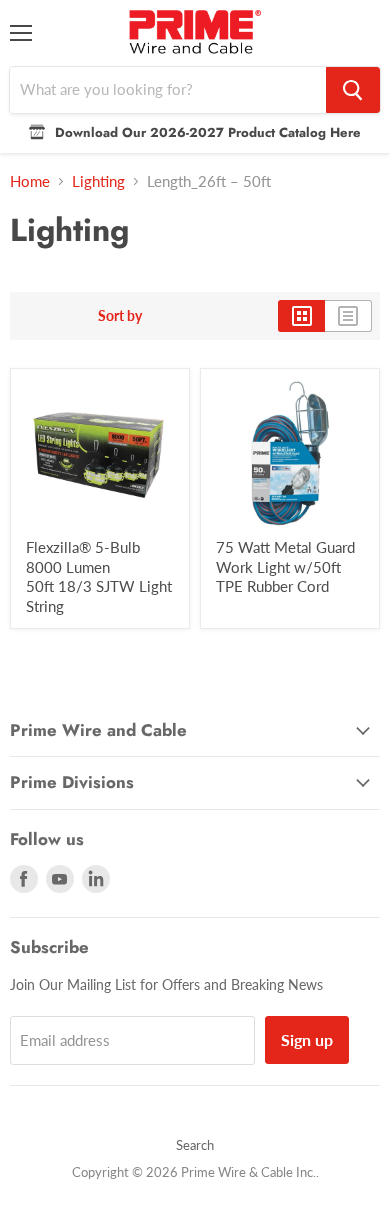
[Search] (353, 90)
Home (30, 181)
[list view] (348, 316)
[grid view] (301, 316)
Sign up (307, 1039)
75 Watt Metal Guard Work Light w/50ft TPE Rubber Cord (285, 566)
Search (195, 1145)
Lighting (98, 181)
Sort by (120, 316)
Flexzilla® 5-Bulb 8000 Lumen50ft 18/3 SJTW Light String (99, 576)
